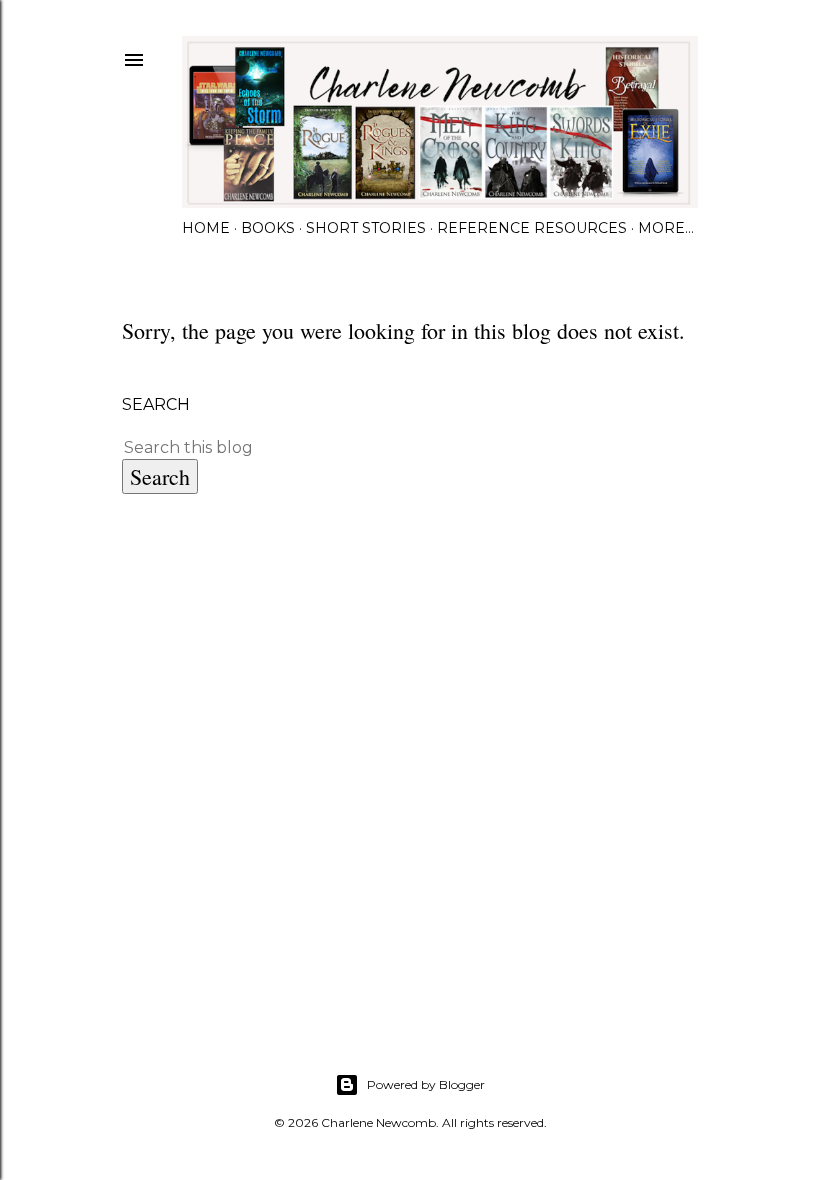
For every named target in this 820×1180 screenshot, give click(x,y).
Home (206, 228)
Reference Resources (532, 228)
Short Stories (366, 228)
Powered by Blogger (426, 1084)
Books (268, 228)
